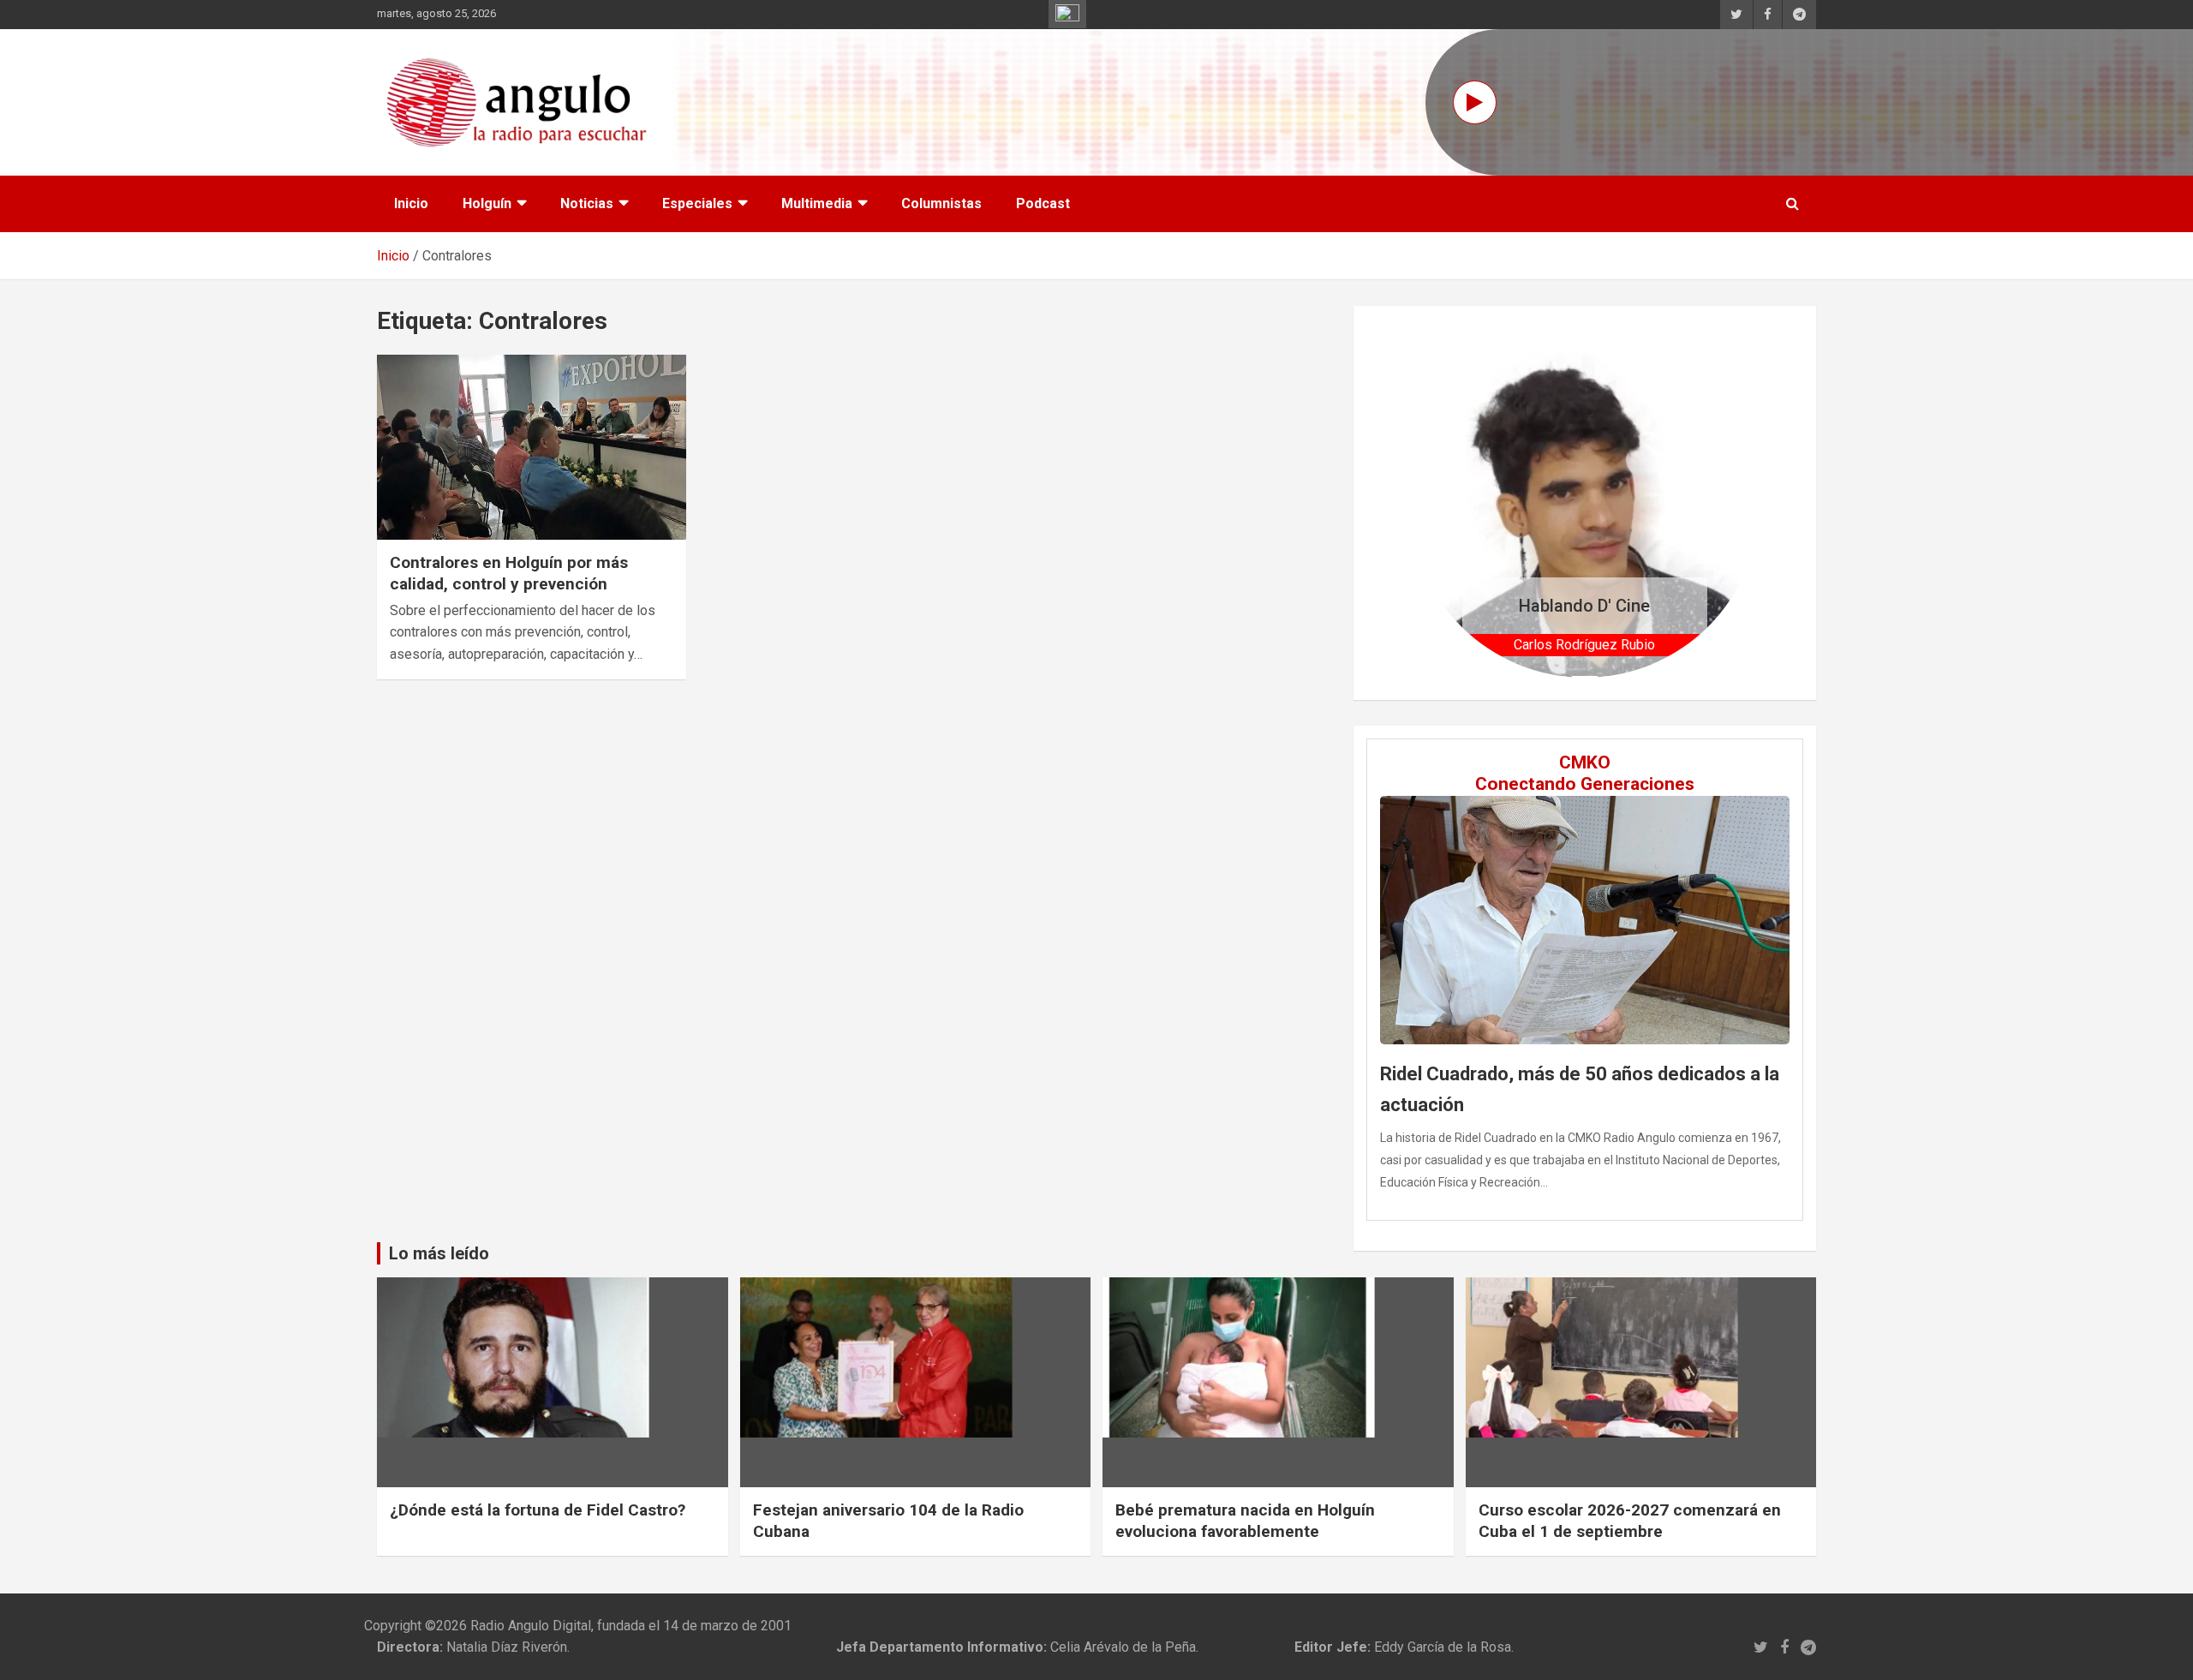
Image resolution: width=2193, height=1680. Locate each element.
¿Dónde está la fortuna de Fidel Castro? (538, 1510)
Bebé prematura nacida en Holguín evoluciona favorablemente (1245, 1521)
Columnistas (941, 203)
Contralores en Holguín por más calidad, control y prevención (509, 573)
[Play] (1475, 102)
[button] (1436, 502)
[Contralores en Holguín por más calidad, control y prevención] (532, 447)
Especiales (697, 203)
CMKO (1585, 762)
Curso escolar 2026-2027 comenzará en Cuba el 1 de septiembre (1630, 1521)
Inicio (411, 203)
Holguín (487, 203)
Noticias (587, 203)
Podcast (1043, 203)
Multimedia (817, 203)
